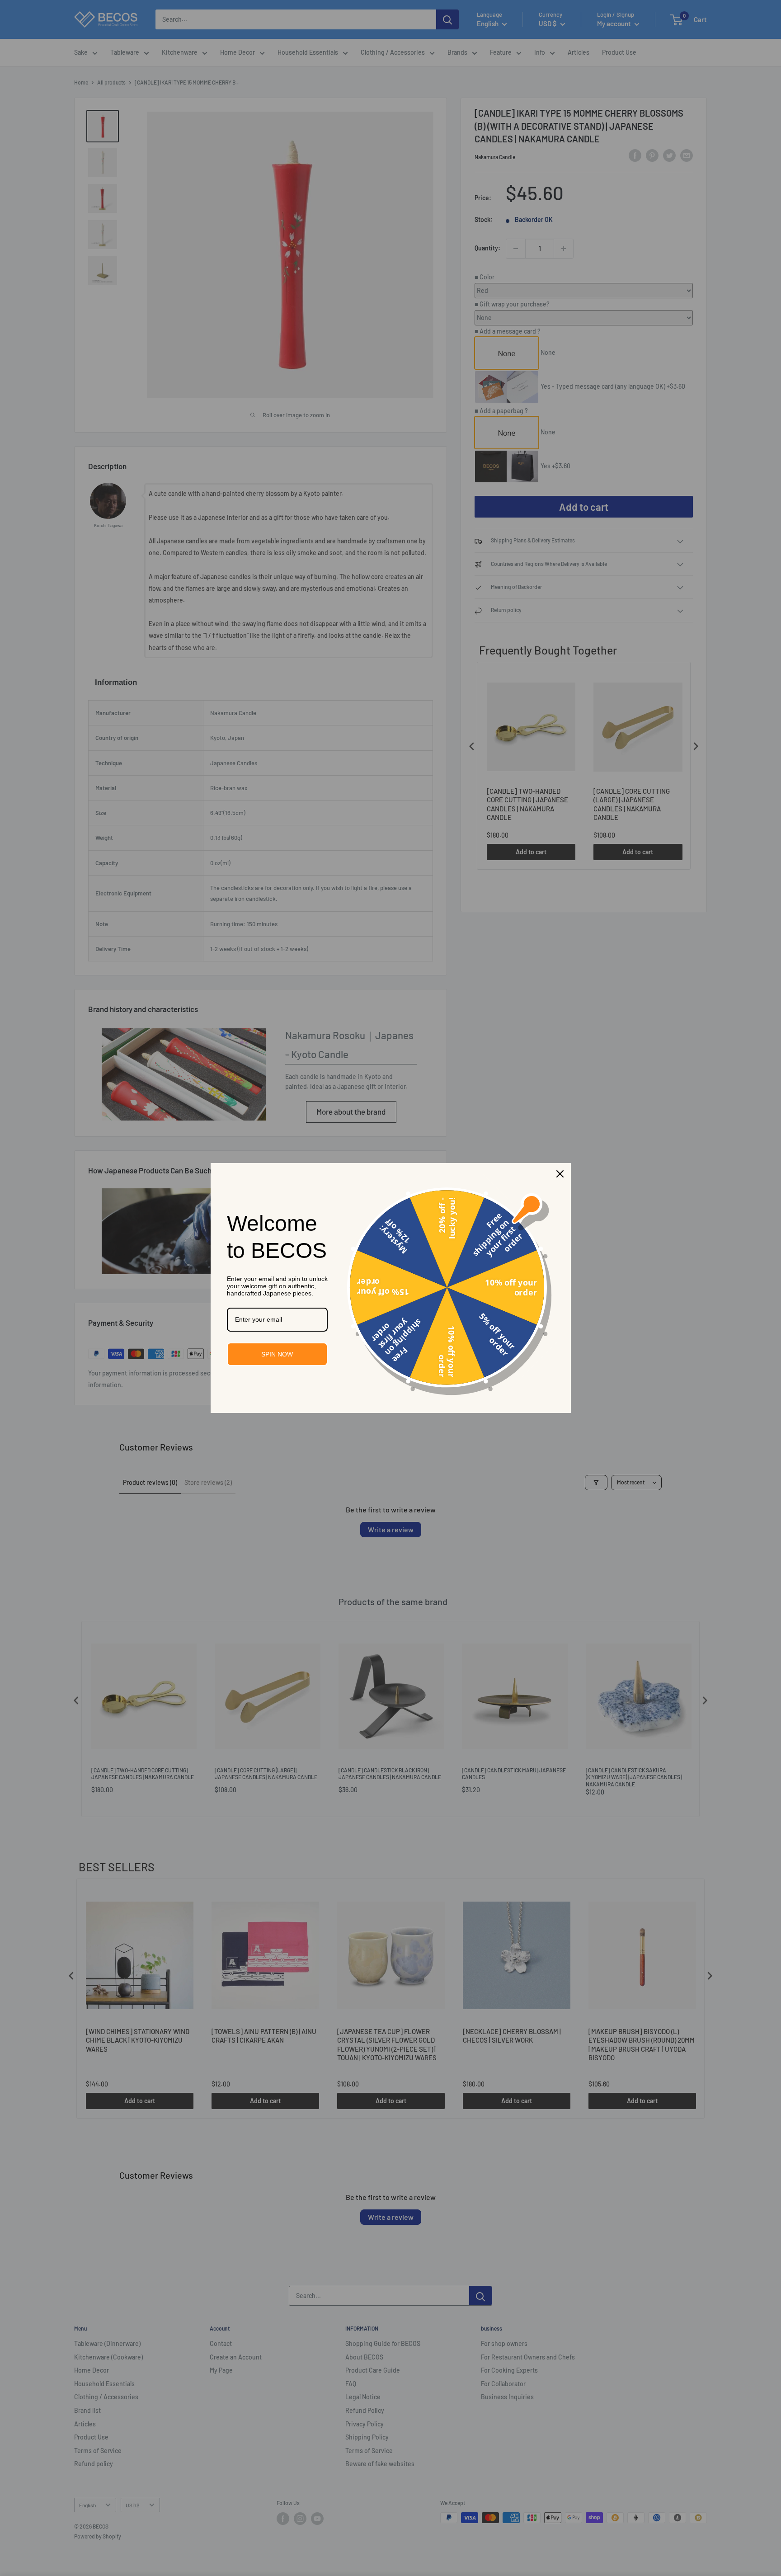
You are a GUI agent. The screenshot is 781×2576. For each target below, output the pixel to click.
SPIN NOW (277, 1354)
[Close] (560, 1174)
